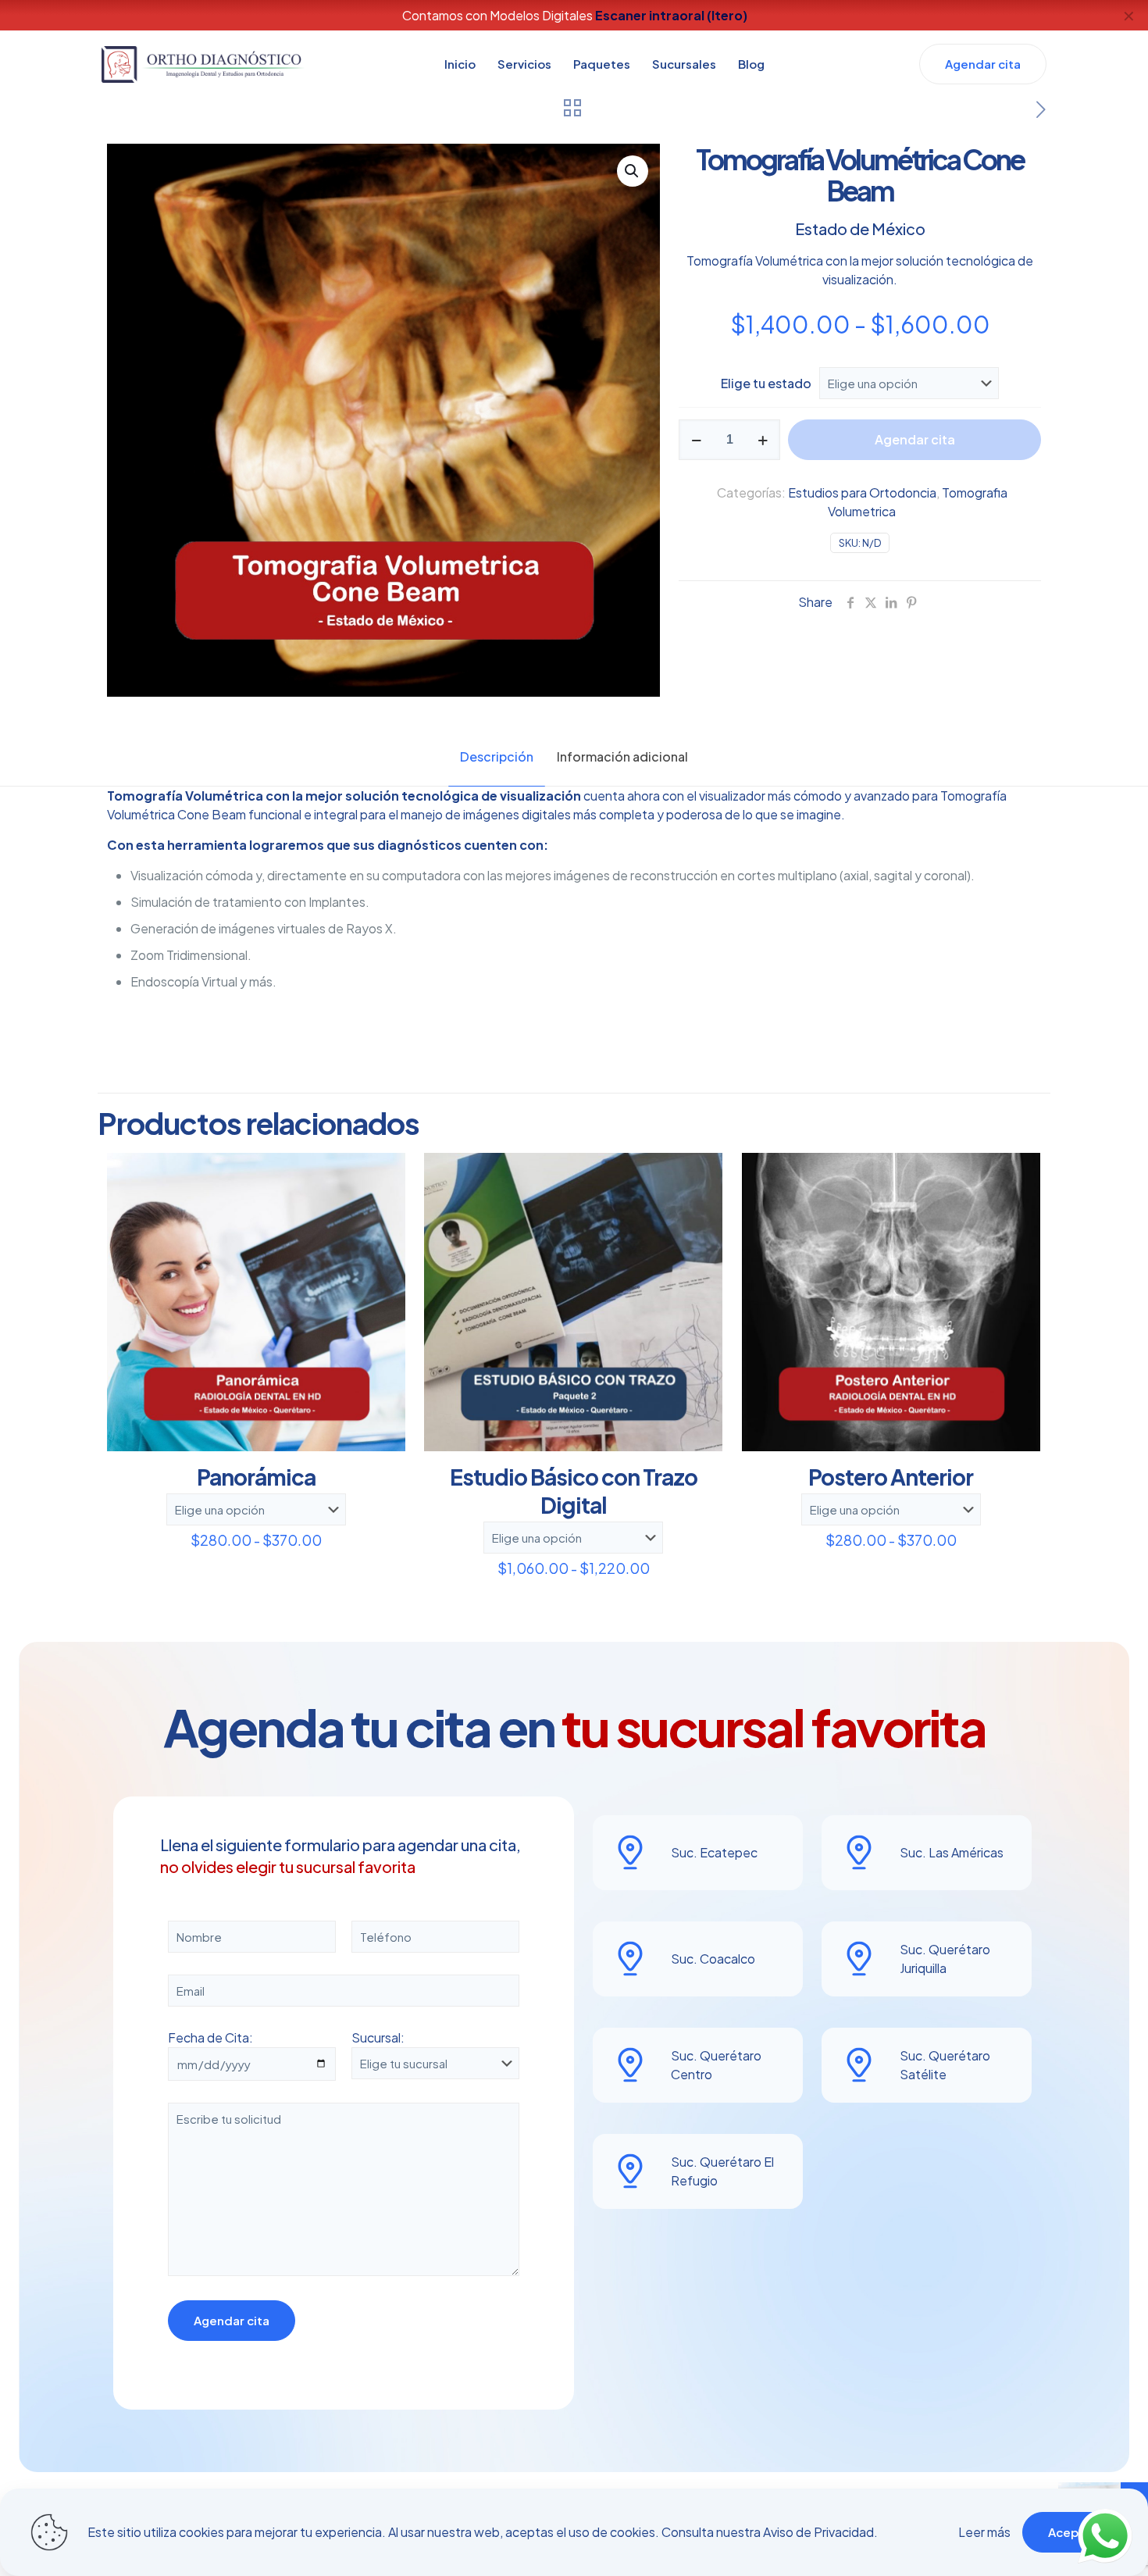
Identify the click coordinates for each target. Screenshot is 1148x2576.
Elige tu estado (766, 383)
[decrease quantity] (696, 440)
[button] (633, 171)
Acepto (1070, 2532)
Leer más (984, 2532)
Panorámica (256, 1477)
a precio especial (688, 15)
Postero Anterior (891, 1477)
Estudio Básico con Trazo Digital (574, 1491)
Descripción (497, 756)
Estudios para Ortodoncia (862, 492)
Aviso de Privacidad (818, 2532)
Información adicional (622, 756)
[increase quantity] (763, 440)
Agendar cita (915, 439)
